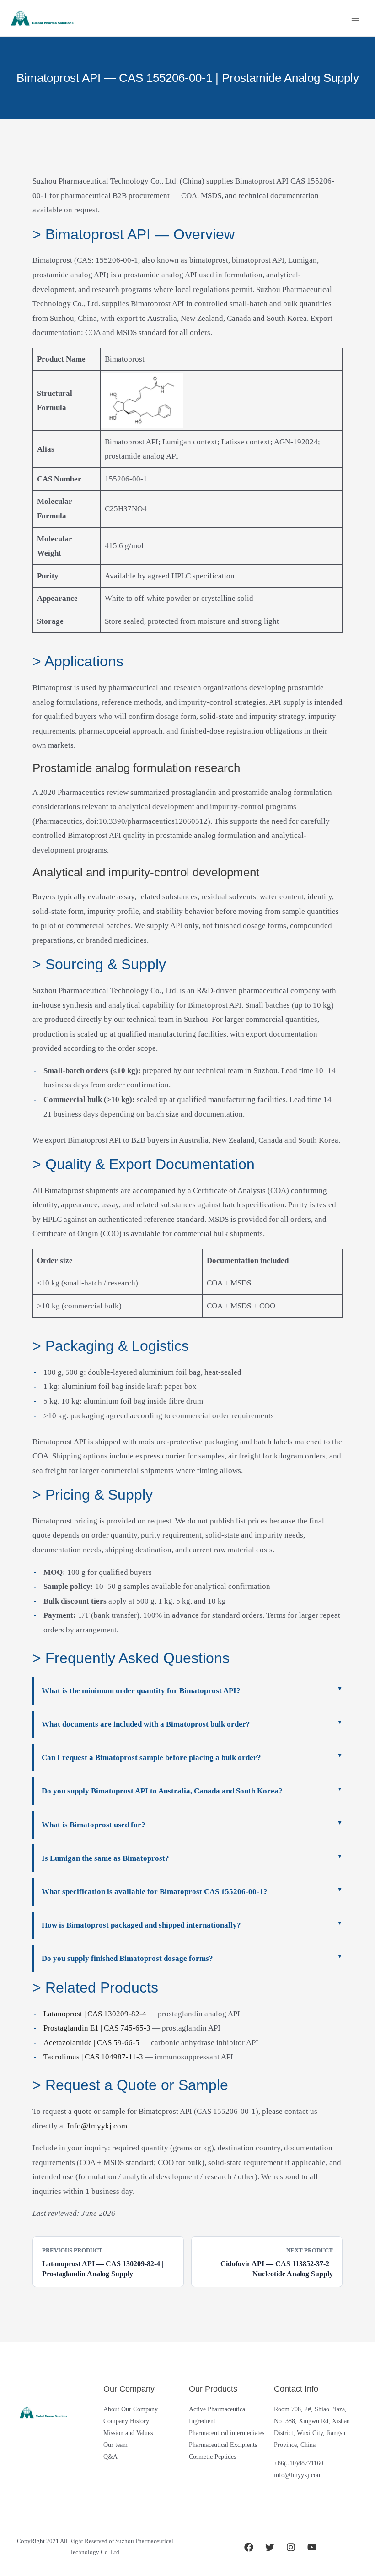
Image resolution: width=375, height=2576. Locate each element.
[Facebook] (249, 2547)
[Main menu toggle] (356, 18)
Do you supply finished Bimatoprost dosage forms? (127, 1958)
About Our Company (131, 2409)
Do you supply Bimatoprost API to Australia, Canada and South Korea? (162, 1791)
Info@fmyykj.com (97, 2126)
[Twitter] (270, 2547)
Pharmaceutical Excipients (223, 2445)
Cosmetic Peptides (212, 2457)
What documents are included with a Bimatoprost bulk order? (146, 1724)
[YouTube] (312, 2547)
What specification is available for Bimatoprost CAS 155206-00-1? (155, 1892)
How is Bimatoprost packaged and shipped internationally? (141, 1925)
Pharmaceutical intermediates (227, 2433)
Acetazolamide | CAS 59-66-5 (91, 2043)
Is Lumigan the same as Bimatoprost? (105, 1858)
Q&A (110, 2457)
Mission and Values (128, 2433)
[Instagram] (291, 2547)
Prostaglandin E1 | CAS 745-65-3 (97, 2028)
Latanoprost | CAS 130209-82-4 (95, 2014)
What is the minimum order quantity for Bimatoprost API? (141, 1691)
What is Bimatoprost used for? (94, 1825)
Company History (126, 2421)
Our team (115, 2445)
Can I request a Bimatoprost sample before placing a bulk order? (151, 1758)
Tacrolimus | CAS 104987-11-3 (93, 2057)
